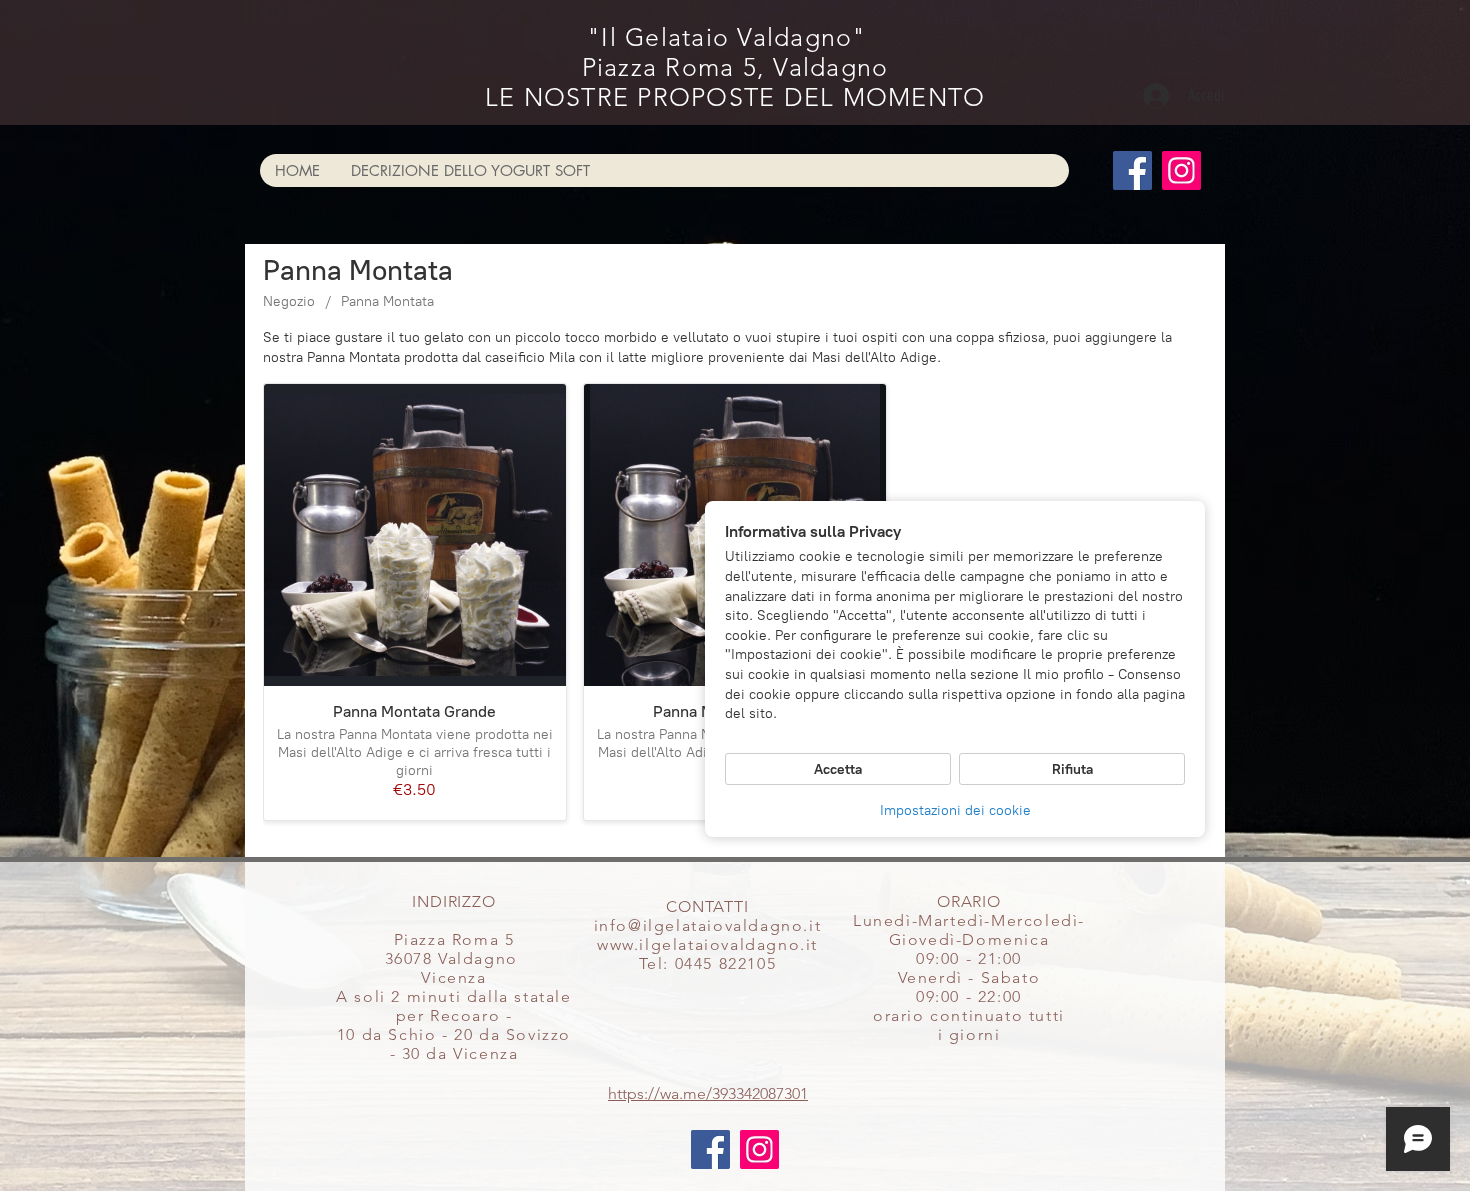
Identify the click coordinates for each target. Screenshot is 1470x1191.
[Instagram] (1181, 170)
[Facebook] (1132, 170)
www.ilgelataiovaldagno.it (707, 944)
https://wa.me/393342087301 (708, 1093)
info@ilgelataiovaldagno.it (708, 925)
